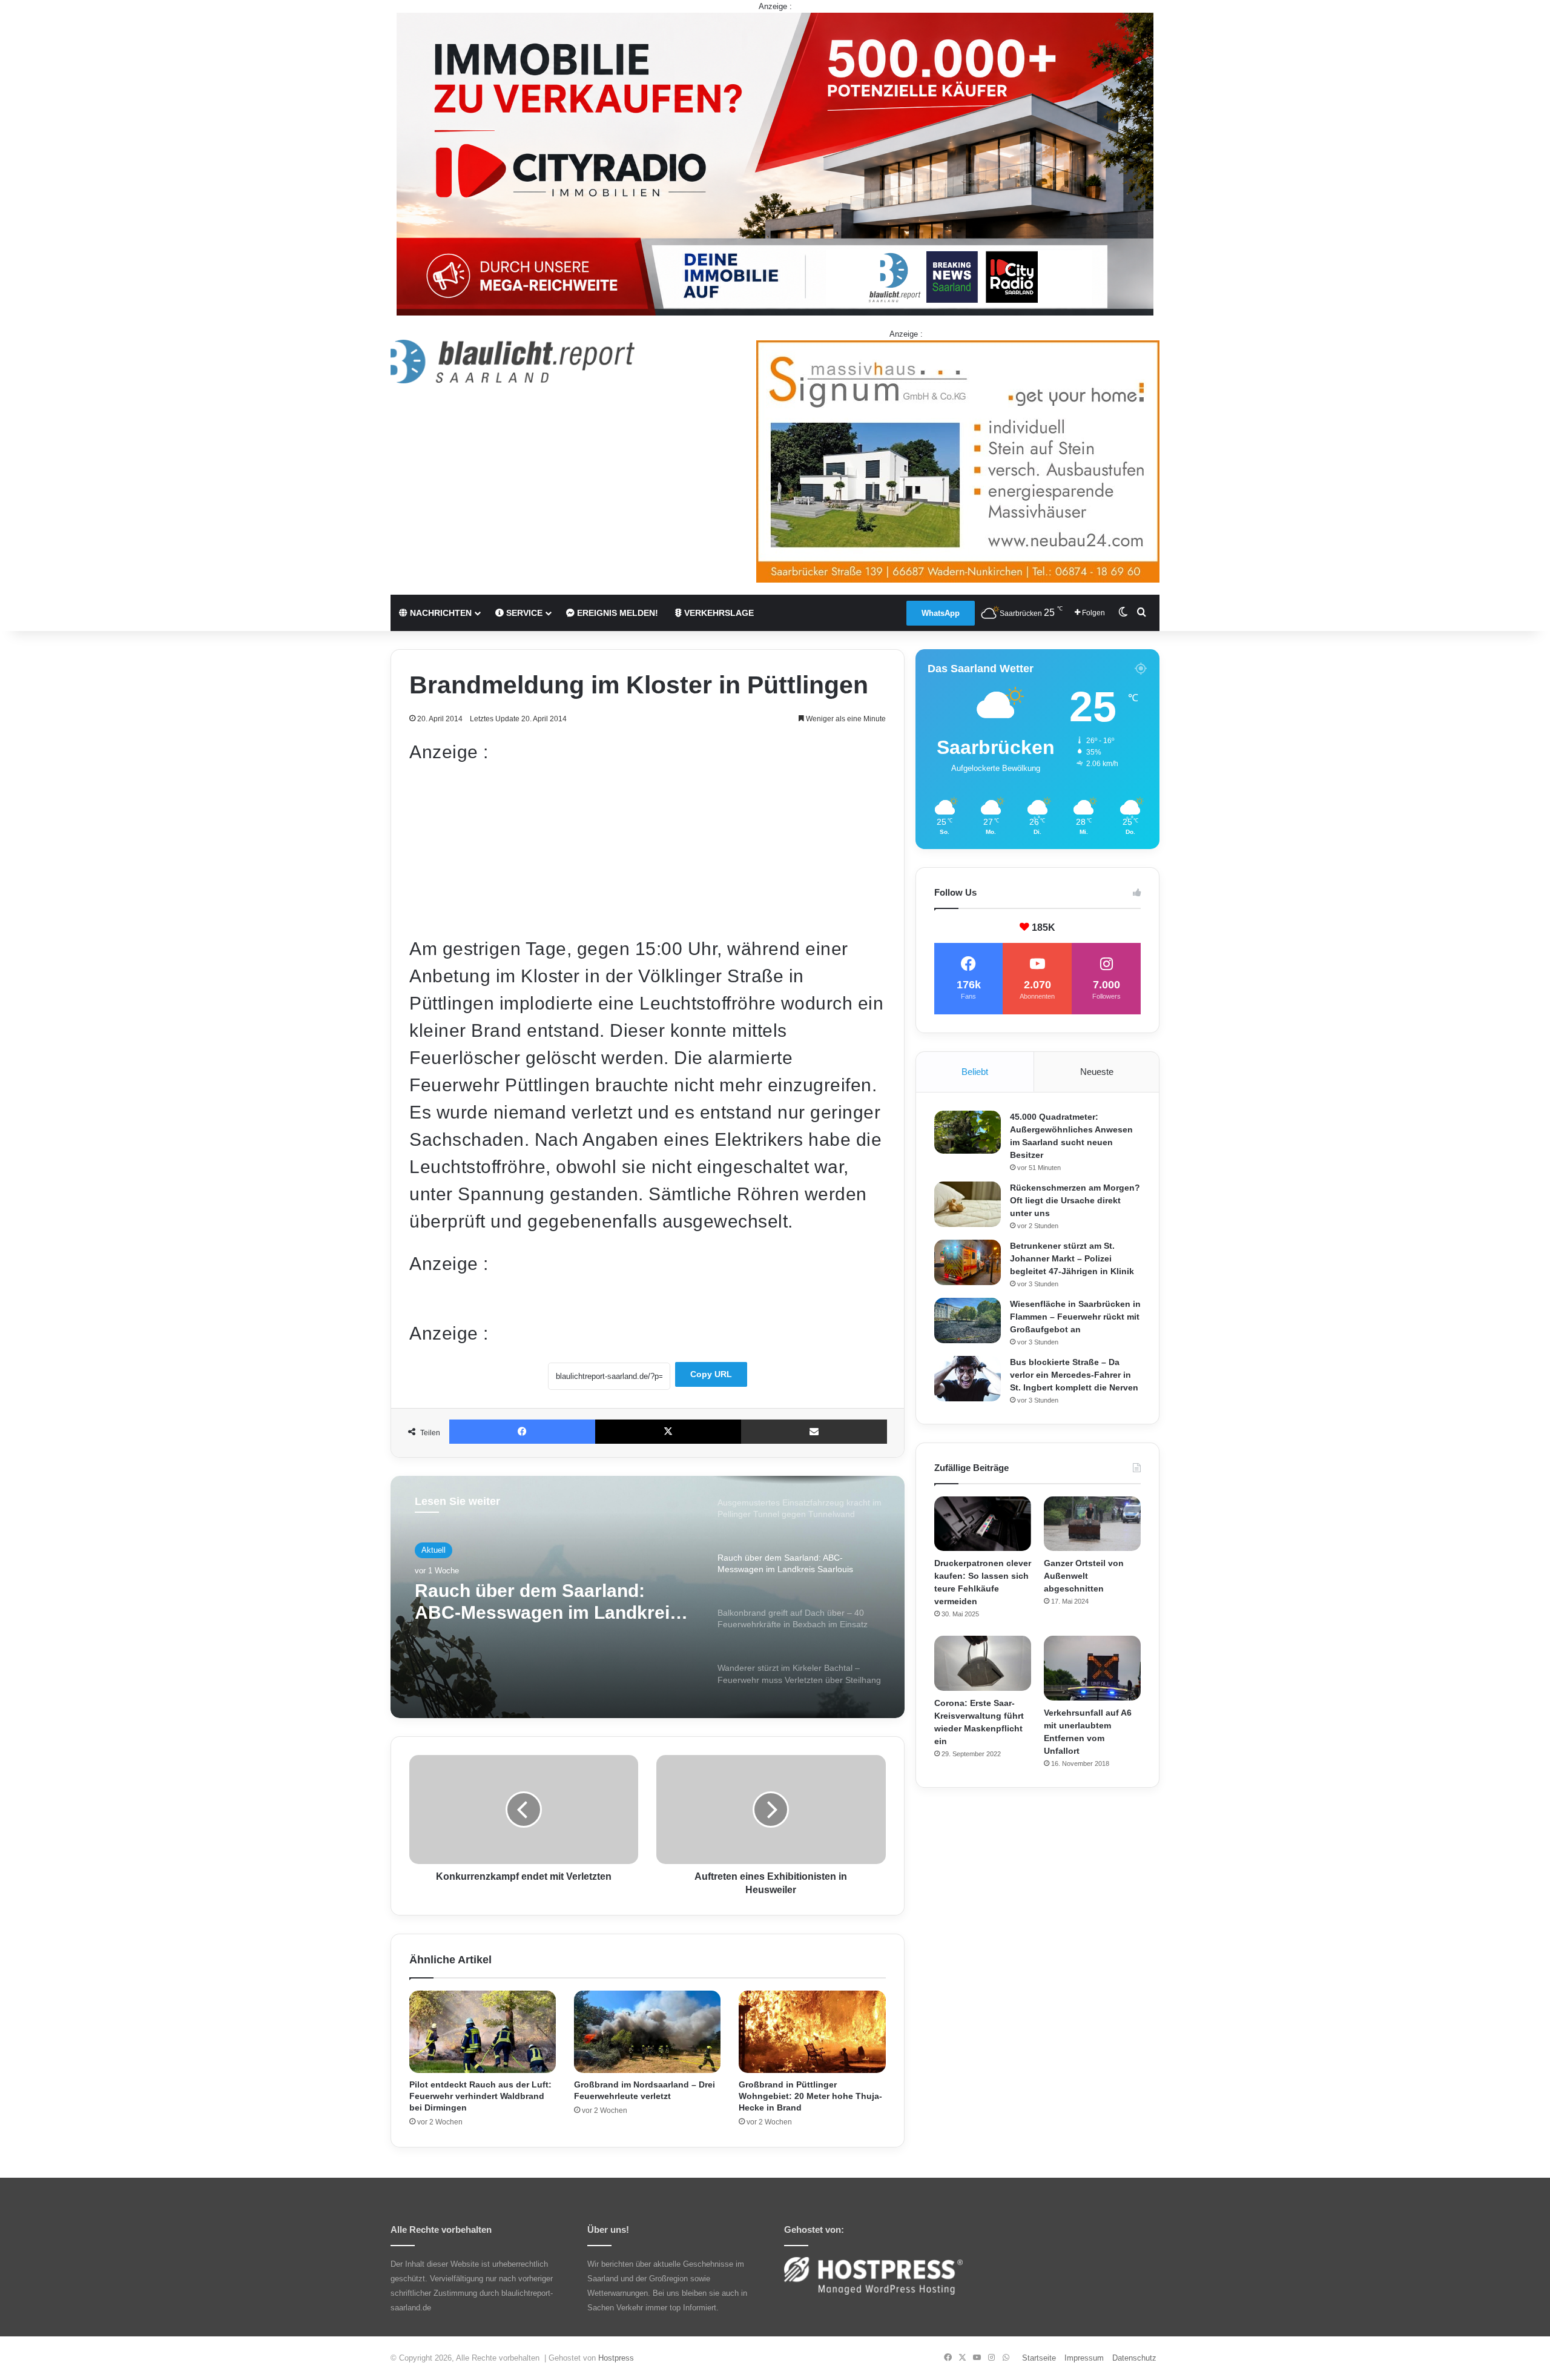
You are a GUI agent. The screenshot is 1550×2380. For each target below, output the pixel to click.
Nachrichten (440, 613)
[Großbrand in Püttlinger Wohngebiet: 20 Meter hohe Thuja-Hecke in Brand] (812, 2032)
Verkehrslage (718, 613)
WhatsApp (941, 613)
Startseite (1039, 2358)
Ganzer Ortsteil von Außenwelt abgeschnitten (1084, 1576)
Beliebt (975, 1072)
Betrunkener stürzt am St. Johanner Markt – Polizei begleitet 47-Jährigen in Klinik (1072, 1258)
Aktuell (434, 1550)
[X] (668, 1432)
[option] (648, 1597)
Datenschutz (1134, 2358)
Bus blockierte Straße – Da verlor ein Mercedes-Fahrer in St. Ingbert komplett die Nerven (1074, 1375)
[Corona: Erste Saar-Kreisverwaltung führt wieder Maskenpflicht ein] (983, 1663)
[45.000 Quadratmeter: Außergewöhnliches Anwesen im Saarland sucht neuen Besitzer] (968, 1132)
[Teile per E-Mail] (814, 1432)
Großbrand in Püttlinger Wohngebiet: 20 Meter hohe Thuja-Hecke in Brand (810, 2096)
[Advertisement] (648, 850)
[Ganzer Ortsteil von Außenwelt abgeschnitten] (1092, 1524)
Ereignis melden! (616, 613)
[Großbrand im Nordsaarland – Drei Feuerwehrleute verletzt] (647, 2032)
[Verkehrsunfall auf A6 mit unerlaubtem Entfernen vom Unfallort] (1092, 1668)
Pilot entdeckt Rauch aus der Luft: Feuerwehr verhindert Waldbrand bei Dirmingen (480, 2096)
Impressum (1084, 2358)
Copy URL (711, 1374)
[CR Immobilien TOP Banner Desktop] (775, 163)
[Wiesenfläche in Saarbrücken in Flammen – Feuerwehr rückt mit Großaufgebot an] (968, 1321)
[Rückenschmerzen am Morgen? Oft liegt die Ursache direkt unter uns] (968, 1204)
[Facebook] (522, 1432)
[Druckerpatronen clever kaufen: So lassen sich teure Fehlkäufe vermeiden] (983, 1524)
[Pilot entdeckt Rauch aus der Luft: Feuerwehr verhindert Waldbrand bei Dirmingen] (483, 2032)
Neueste (1097, 1072)
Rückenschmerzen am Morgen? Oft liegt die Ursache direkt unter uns (1075, 1200)
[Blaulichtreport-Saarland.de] (513, 362)
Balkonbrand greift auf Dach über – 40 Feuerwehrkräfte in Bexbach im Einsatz (539, 1602)
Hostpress (616, 2358)
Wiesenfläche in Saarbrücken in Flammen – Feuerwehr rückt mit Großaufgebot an (1075, 1317)
